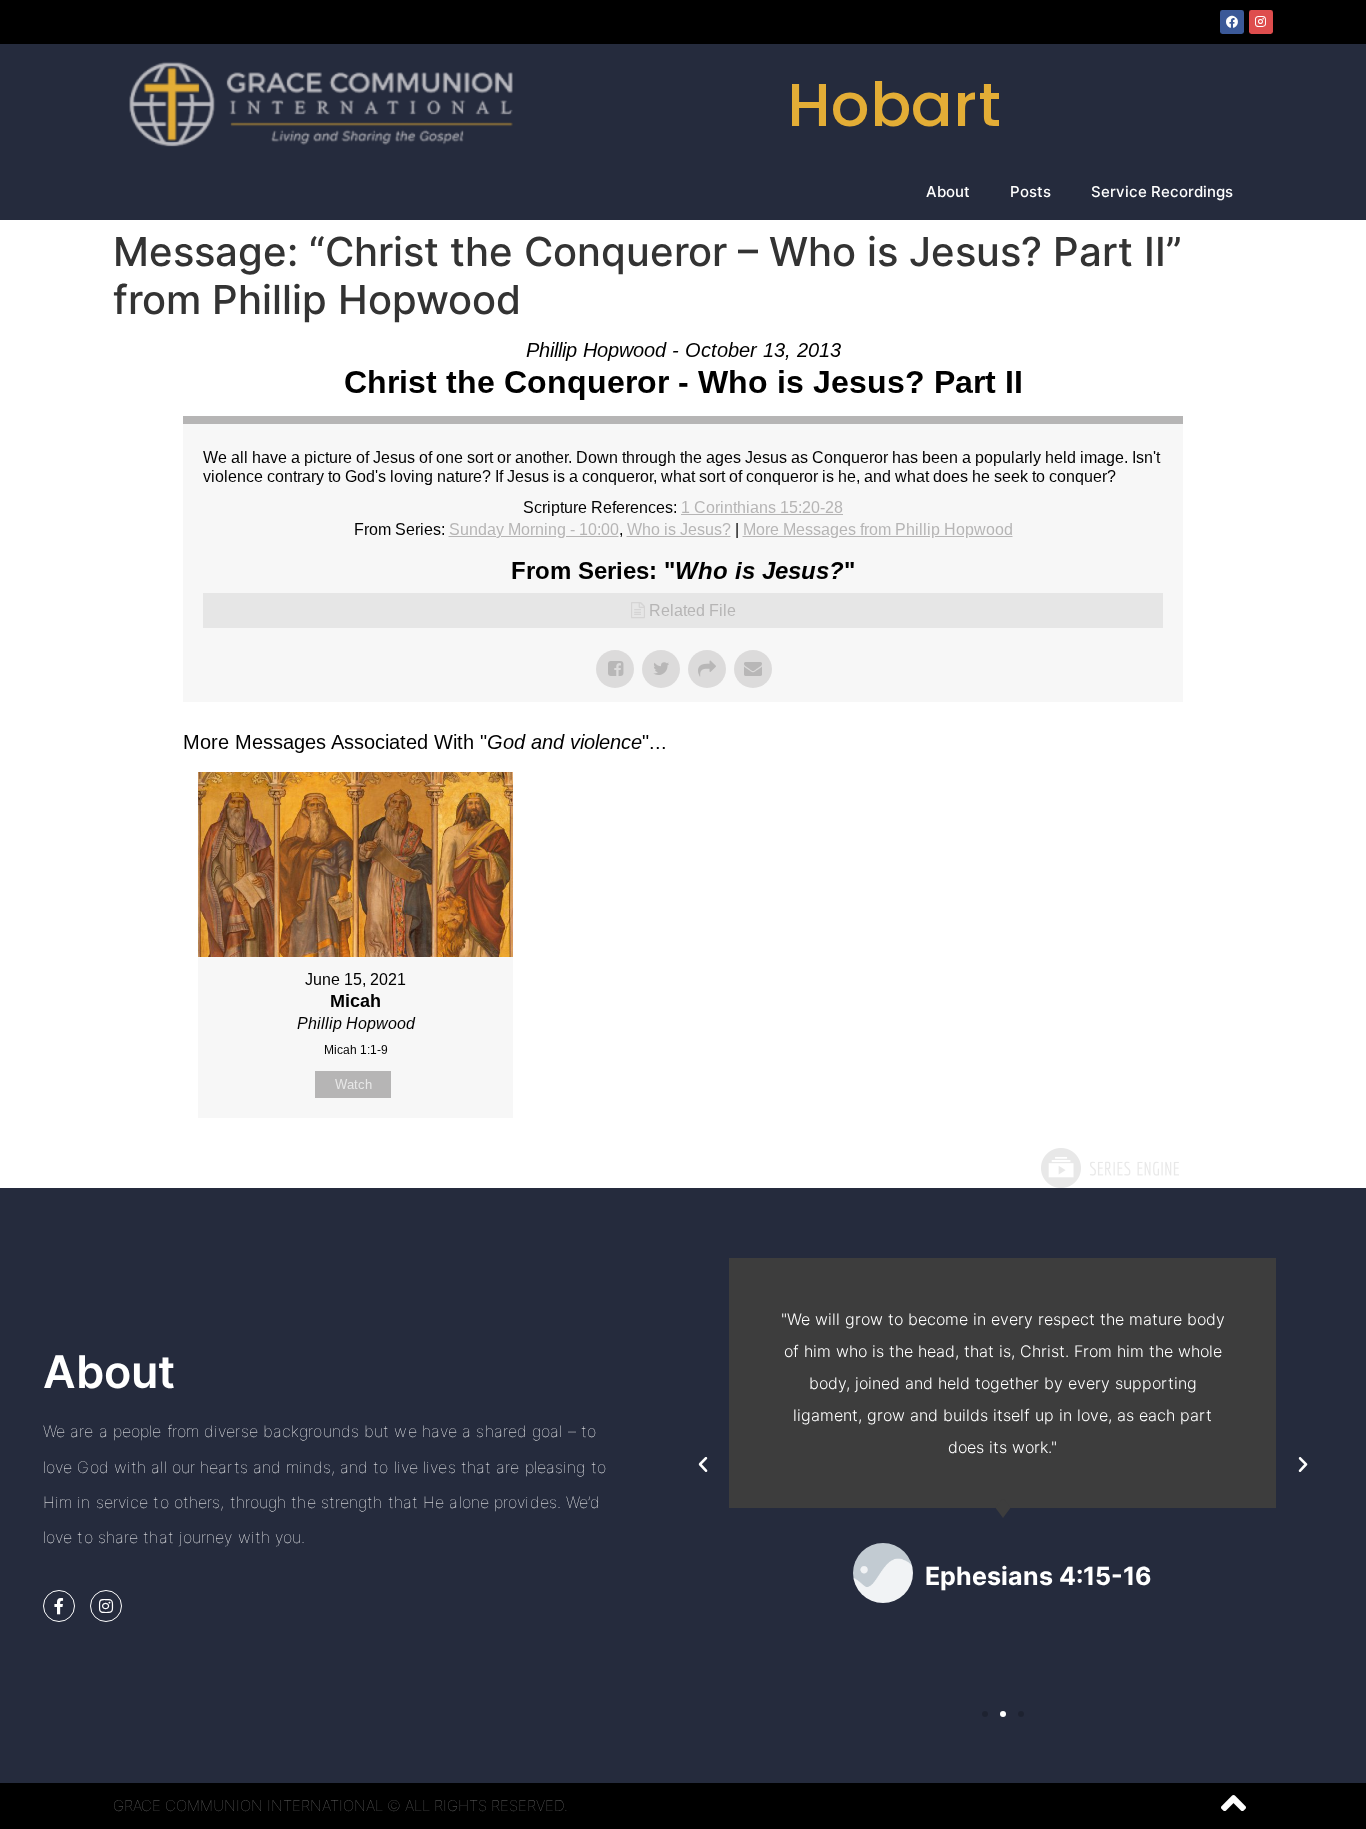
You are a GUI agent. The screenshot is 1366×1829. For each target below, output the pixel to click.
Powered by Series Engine (1109, 1168)
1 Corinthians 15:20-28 (762, 507)
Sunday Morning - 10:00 (534, 529)
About (948, 191)
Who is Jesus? (679, 529)
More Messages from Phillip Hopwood (878, 529)
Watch (353, 1084)
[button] (703, 1465)
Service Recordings (1162, 191)
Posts (1030, 191)
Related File (692, 610)
